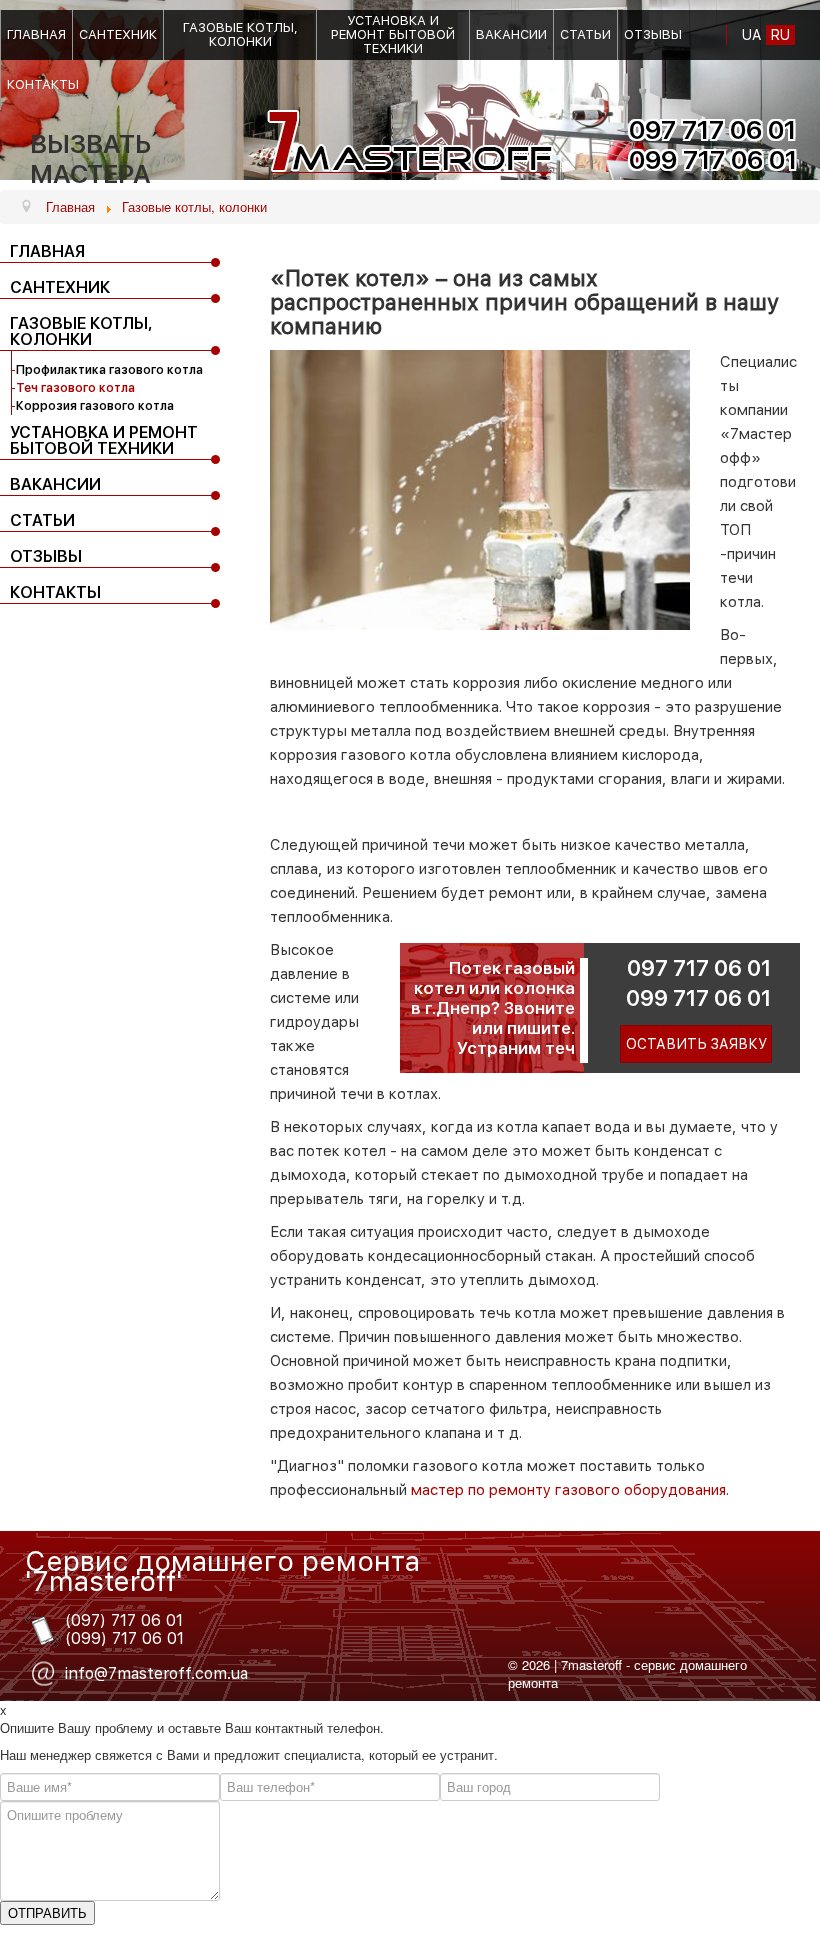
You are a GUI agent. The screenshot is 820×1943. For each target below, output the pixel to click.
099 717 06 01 (698, 998)
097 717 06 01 (699, 968)
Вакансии (511, 35)
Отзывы (653, 35)
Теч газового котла (75, 388)
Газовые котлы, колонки (240, 35)
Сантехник (118, 35)
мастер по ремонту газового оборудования (566, 1490)
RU (780, 35)
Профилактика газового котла (109, 370)
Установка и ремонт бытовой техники (393, 35)
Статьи (585, 35)
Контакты (43, 85)
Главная (36, 35)
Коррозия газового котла (95, 406)
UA (751, 35)
